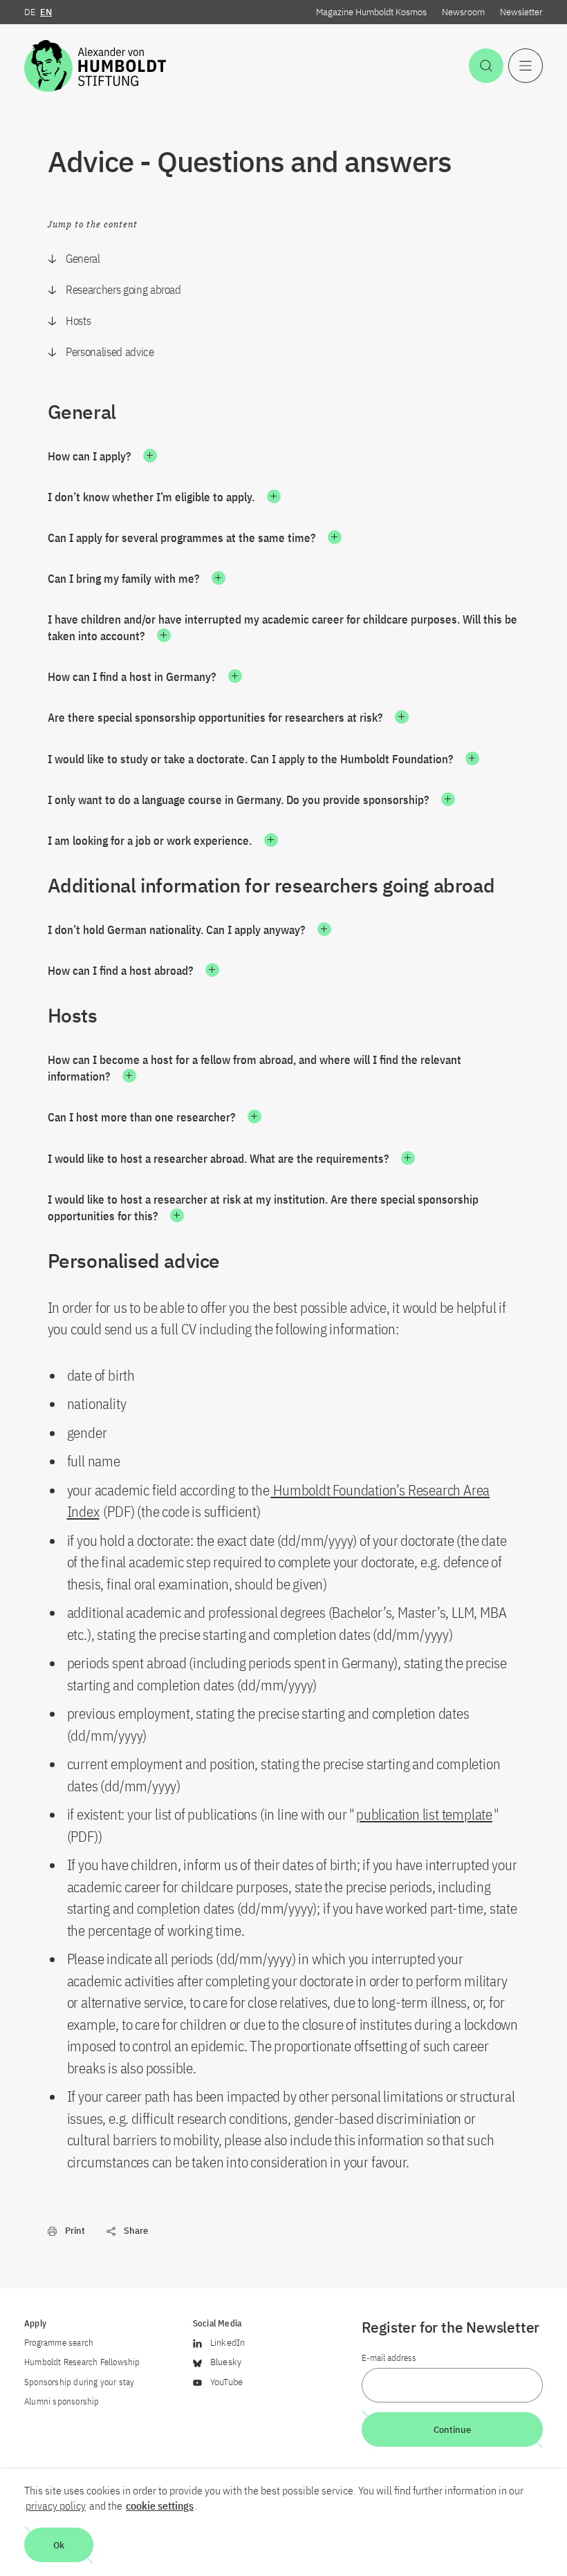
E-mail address (389, 2358)
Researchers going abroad (123, 290)
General (83, 259)
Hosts (78, 321)
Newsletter (521, 12)
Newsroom (463, 12)
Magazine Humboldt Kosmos (371, 12)
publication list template (424, 1814)
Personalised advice (110, 352)
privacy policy (56, 2505)
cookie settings (160, 2505)
